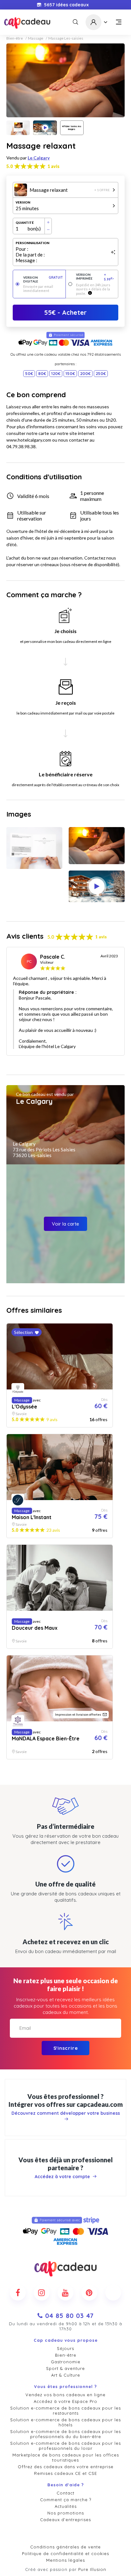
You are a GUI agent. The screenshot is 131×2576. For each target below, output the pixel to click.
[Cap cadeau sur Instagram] (42, 2293)
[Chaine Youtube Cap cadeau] (65, 2293)
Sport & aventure (65, 2368)
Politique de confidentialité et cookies (65, 2553)
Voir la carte (65, 1224)
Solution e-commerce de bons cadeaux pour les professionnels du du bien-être (65, 2434)
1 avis (53, 166)
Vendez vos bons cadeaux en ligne (65, 2395)
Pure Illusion (92, 2569)
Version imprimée (95, 277)
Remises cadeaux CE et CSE (65, 2473)
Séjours (65, 2348)
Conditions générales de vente (65, 2547)
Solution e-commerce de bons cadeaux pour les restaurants (65, 2411)
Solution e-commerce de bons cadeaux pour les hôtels (65, 2422)
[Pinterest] (89, 2293)
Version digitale (43, 279)
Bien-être (15, 38)
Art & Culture (66, 2375)
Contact (65, 2493)
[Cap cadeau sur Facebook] (18, 2293)
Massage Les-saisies (66, 38)
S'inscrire (66, 2048)
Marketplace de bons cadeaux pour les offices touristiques (66, 2457)
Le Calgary (39, 158)
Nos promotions (66, 2513)
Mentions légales (65, 2560)
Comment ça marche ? (66, 2500)
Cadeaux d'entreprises (65, 2520)
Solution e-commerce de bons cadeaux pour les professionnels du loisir (65, 2446)
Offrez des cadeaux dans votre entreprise (66, 2467)
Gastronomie (66, 2362)
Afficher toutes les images (72, 128)
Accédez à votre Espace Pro (65, 2401)
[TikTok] (113, 2293)
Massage (36, 38)
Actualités (66, 2506)
